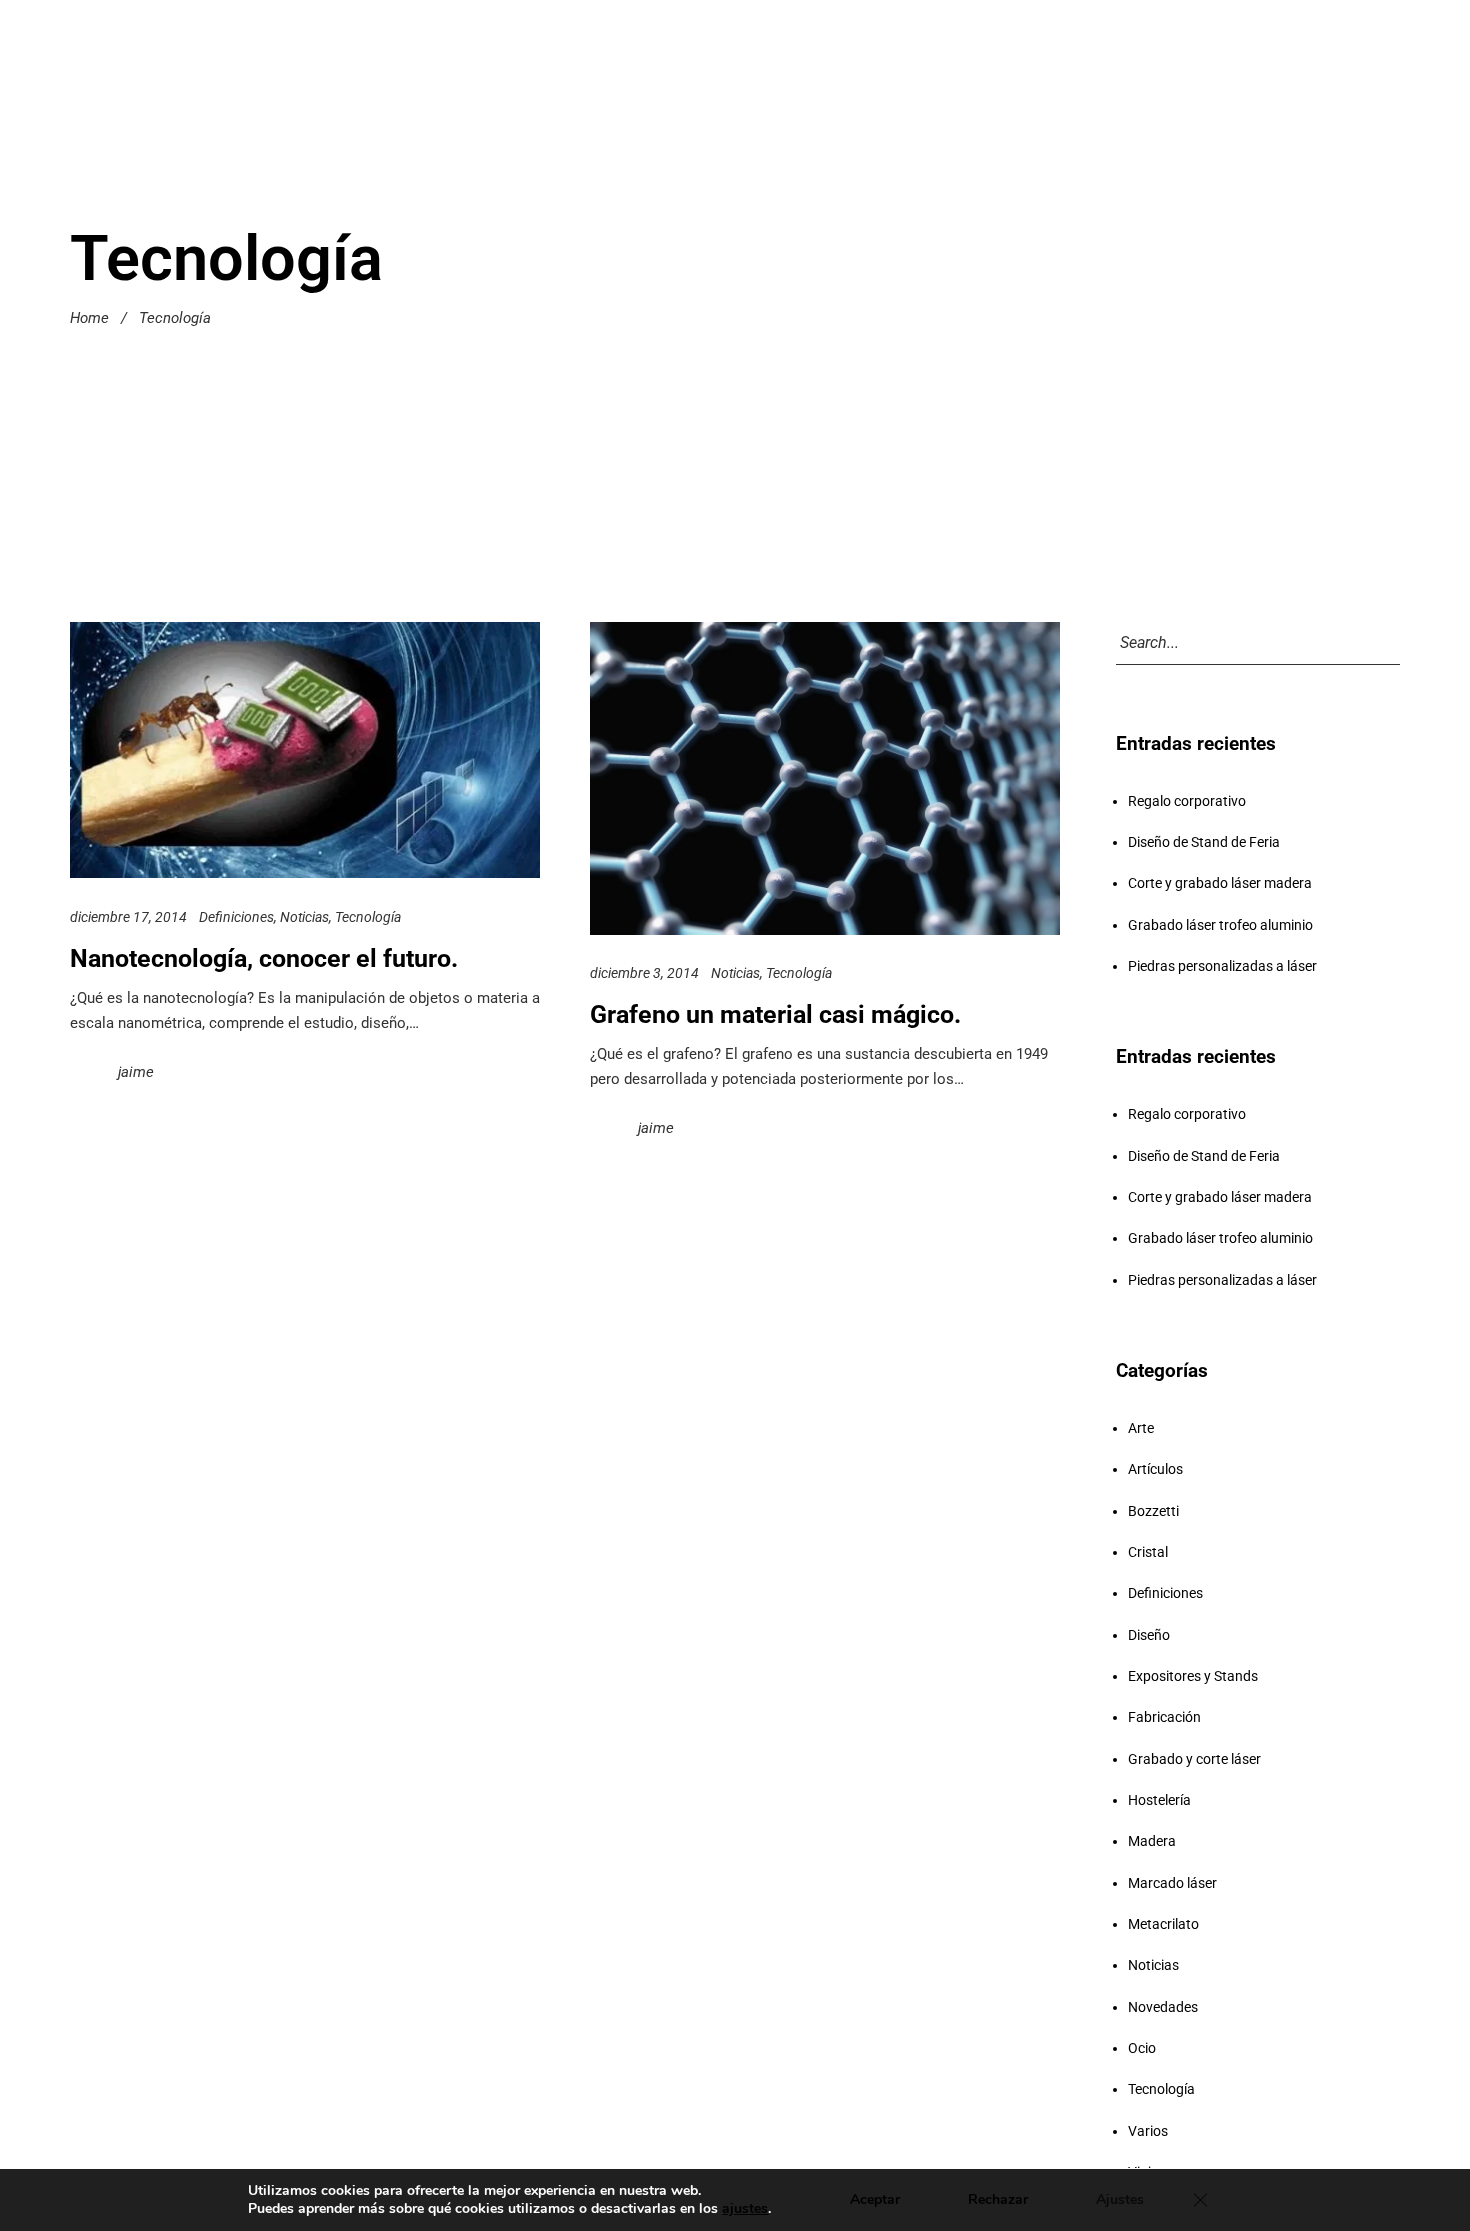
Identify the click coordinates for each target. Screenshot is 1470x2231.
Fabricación (1164, 1717)
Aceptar (875, 2199)
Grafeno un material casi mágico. (775, 1014)
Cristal (1148, 1552)
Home (89, 318)
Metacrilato (1163, 1924)
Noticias (304, 916)
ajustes (745, 2209)
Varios (1148, 2131)
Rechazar (998, 2199)
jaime (136, 1071)
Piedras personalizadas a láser (1222, 966)
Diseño (1149, 1635)
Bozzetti (1153, 1511)
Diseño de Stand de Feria (1204, 842)
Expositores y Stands (1193, 1676)
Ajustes (1120, 2199)
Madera (1152, 1841)
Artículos (1155, 1469)
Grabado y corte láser (1194, 1759)
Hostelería (1159, 1800)
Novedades (1163, 2007)
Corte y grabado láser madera (1220, 883)
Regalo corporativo (1187, 801)
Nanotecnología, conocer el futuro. (264, 957)
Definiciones (236, 916)
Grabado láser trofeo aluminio (1220, 925)
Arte (1141, 1428)
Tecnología (368, 916)
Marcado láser (1172, 1883)
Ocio (1142, 2048)
